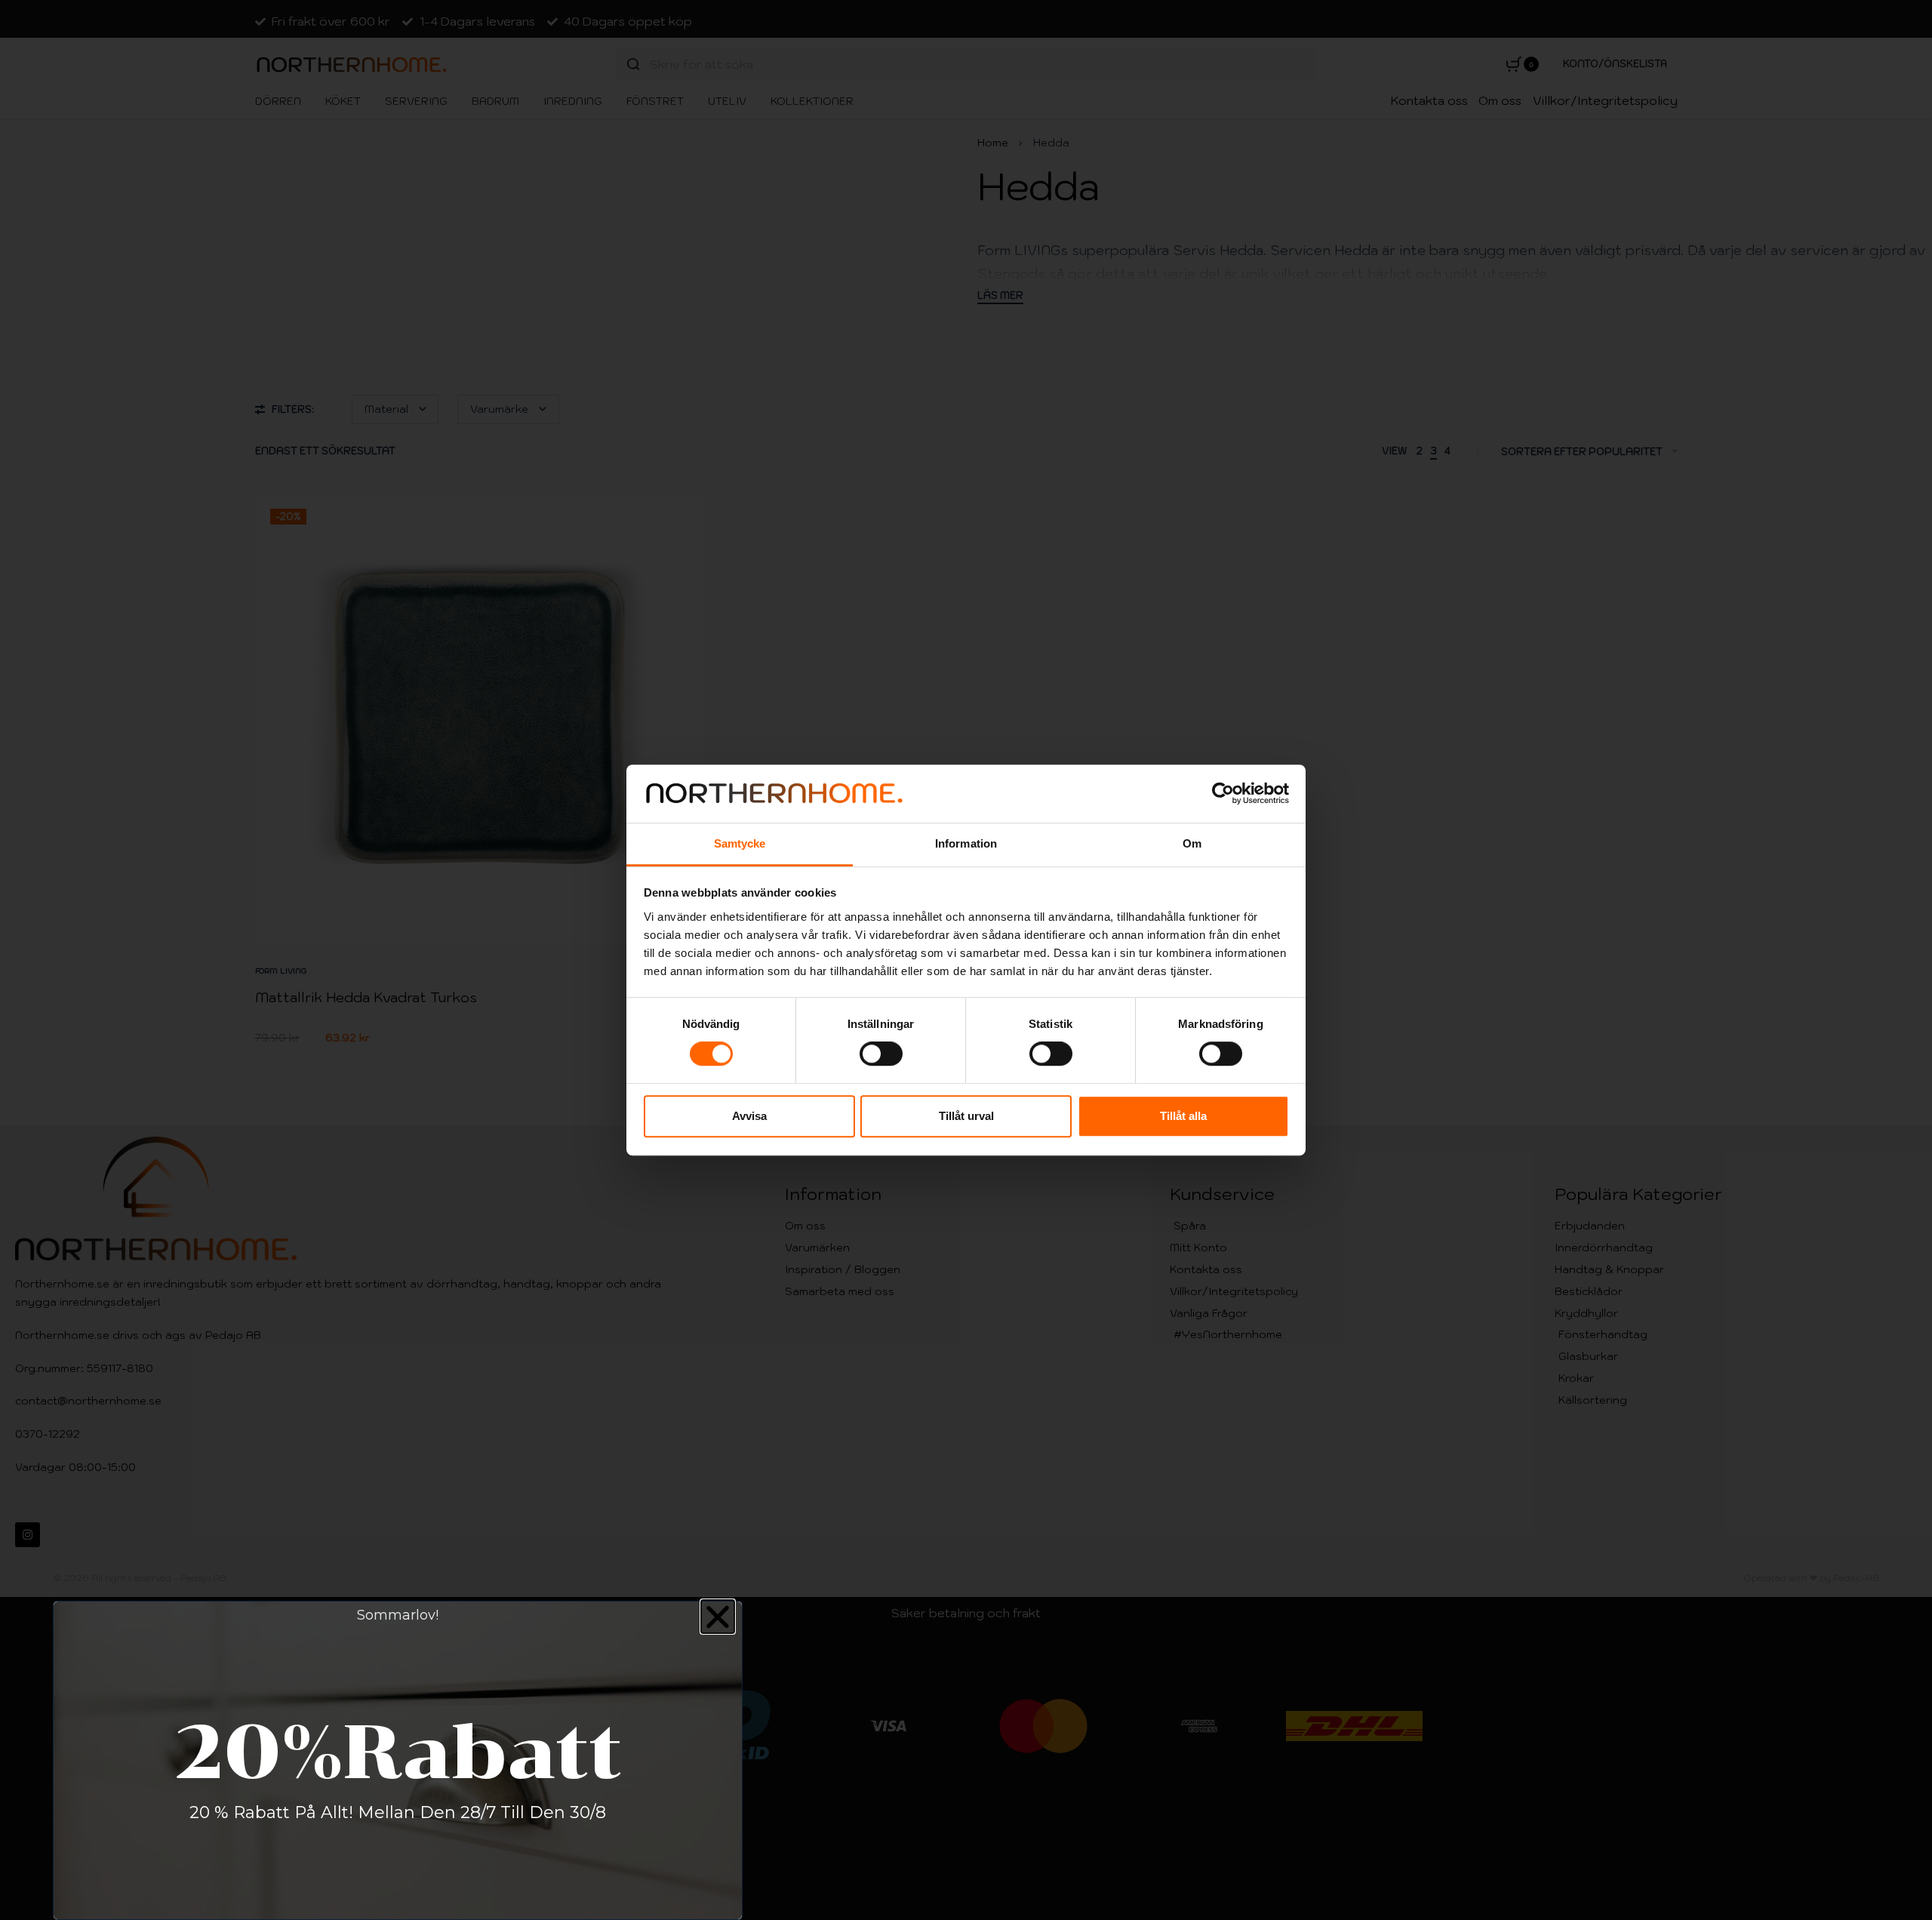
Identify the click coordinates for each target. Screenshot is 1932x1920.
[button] (718, 1617)
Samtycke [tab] (740, 843)
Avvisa (749, 1116)
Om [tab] (1192, 843)
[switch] (881, 1054)
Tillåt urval (966, 1116)
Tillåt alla (1183, 1116)
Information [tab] (966, 843)
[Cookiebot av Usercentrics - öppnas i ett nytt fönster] (1223, 794)
